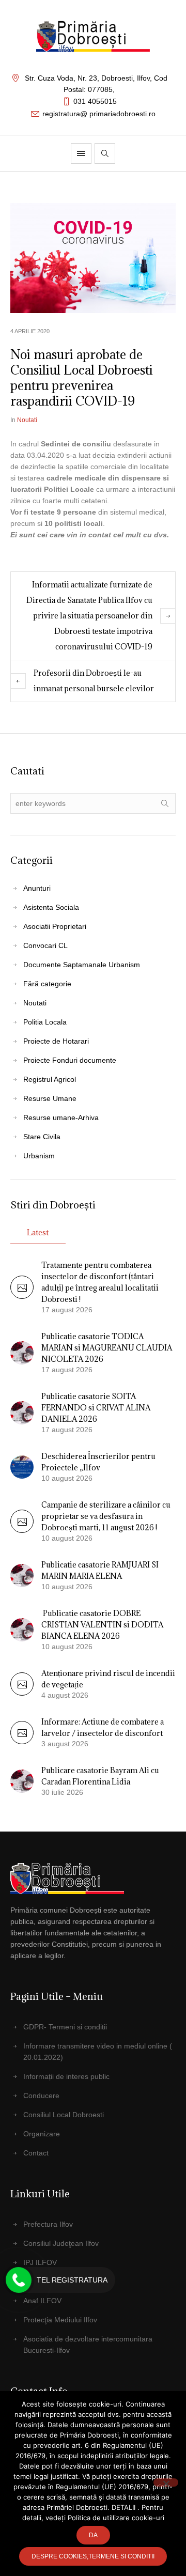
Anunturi (37, 888)
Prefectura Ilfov (48, 2224)
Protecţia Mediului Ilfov (60, 2320)
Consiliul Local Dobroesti (64, 2115)
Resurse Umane (50, 1098)
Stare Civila (42, 1137)
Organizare (42, 2134)
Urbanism (39, 1156)
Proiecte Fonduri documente (70, 1060)
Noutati (27, 420)
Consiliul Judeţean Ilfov (61, 2243)
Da (93, 2535)
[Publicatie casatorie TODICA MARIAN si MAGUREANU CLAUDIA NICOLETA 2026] (22, 1352)
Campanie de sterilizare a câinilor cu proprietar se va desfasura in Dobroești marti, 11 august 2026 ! (106, 1516)
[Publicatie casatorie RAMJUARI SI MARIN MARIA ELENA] (22, 1575)
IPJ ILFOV (40, 2262)
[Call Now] (19, 2280)
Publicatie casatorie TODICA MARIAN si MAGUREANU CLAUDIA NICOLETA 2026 (107, 1348)
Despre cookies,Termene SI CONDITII (93, 2556)
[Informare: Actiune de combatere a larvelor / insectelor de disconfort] (22, 1742)
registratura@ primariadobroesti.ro (99, 114)
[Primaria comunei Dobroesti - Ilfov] (93, 36)
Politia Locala (45, 1022)
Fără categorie (47, 984)
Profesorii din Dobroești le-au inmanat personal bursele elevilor (94, 681)
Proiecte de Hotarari (56, 1041)
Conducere (41, 2096)
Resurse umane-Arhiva (61, 1118)
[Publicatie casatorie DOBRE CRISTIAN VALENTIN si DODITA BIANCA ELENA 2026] (22, 1629)
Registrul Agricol (50, 1079)
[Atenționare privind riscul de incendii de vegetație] (22, 1693)
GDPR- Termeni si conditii (65, 2027)
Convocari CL (45, 945)
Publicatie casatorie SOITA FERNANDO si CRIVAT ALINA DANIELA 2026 (96, 1408)
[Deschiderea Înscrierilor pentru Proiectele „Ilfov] (22, 1466)
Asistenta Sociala (51, 907)
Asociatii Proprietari (55, 926)
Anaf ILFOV (42, 2301)
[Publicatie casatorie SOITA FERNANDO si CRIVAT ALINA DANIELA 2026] (22, 1412)
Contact (36, 2153)
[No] (166, 2482)
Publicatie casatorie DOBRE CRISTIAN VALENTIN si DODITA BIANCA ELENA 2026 (102, 1625)
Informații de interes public (66, 2076)
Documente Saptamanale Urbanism (82, 965)
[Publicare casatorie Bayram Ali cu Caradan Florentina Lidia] (22, 1780)
